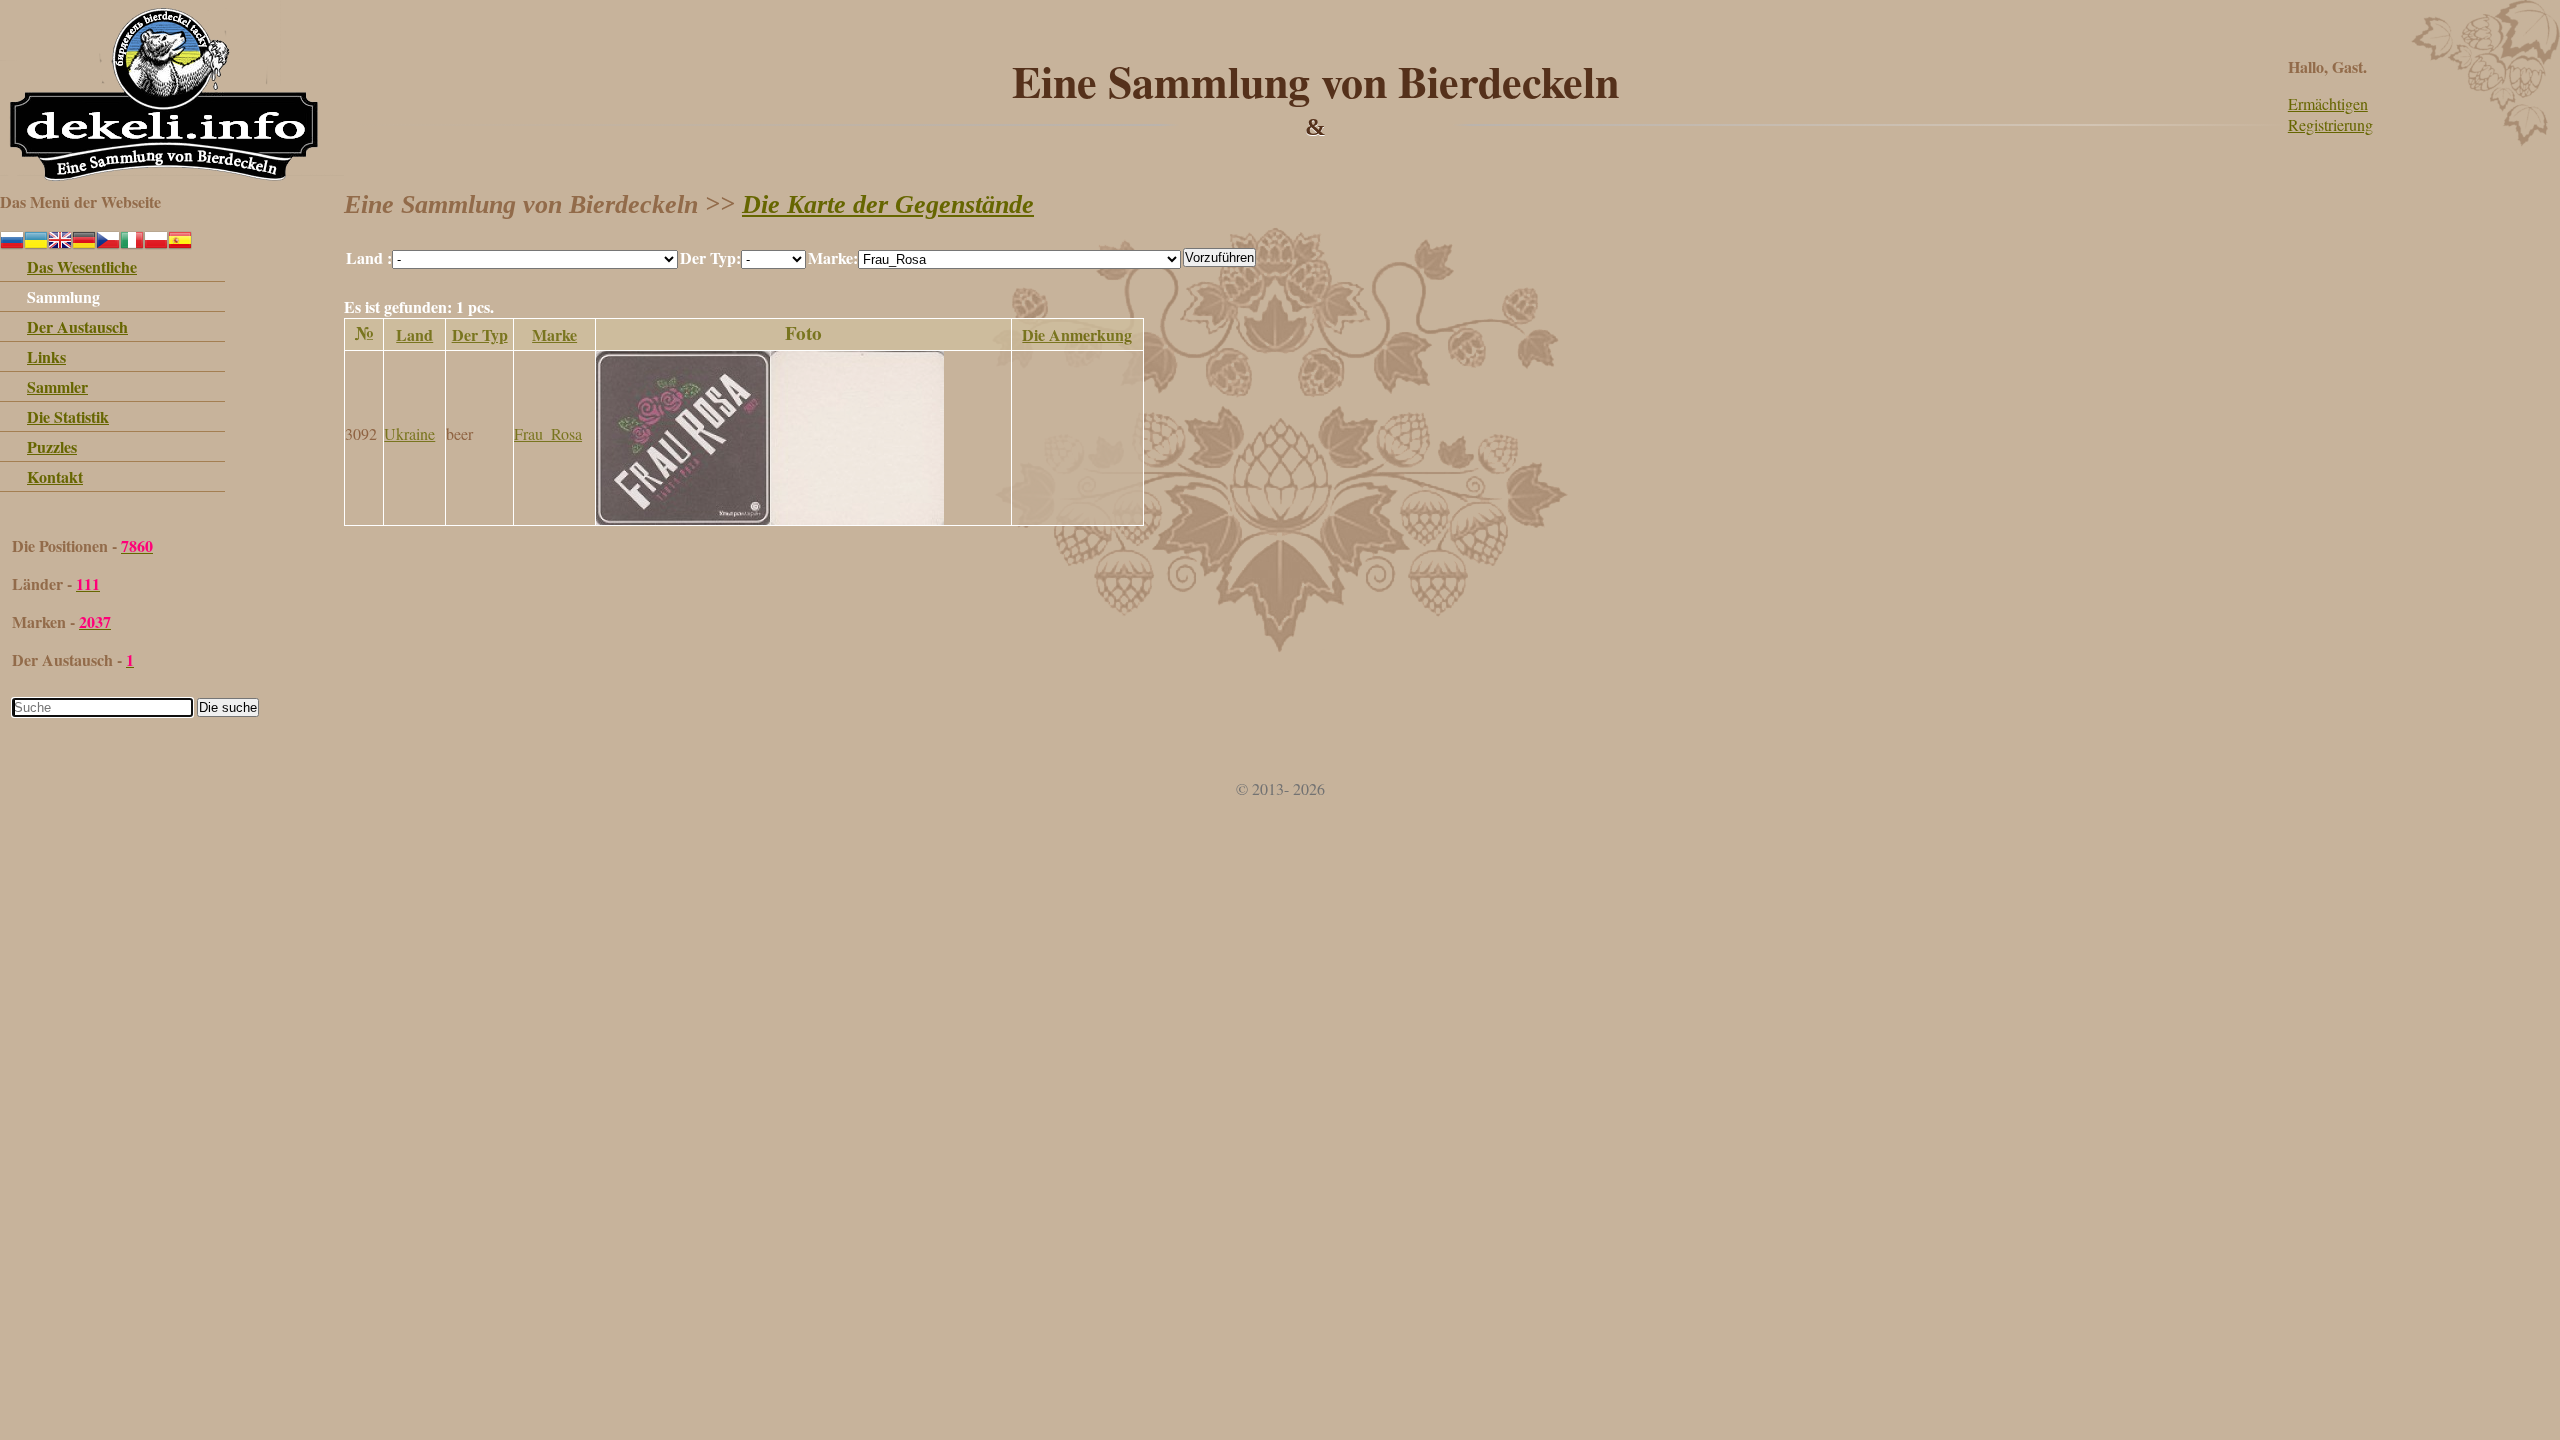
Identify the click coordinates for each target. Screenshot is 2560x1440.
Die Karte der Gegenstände (888, 204)
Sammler (57, 386)
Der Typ (480, 334)
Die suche (228, 707)
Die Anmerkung (1077, 334)
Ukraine (409, 433)
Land (414, 334)
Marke (554, 334)
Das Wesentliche (82, 266)
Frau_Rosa (548, 433)
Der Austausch (77, 326)
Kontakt (55, 476)
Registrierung (2330, 124)
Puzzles (52, 446)
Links (46, 356)
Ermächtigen (2328, 103)
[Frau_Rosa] (770, 518)
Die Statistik (68, 416)
